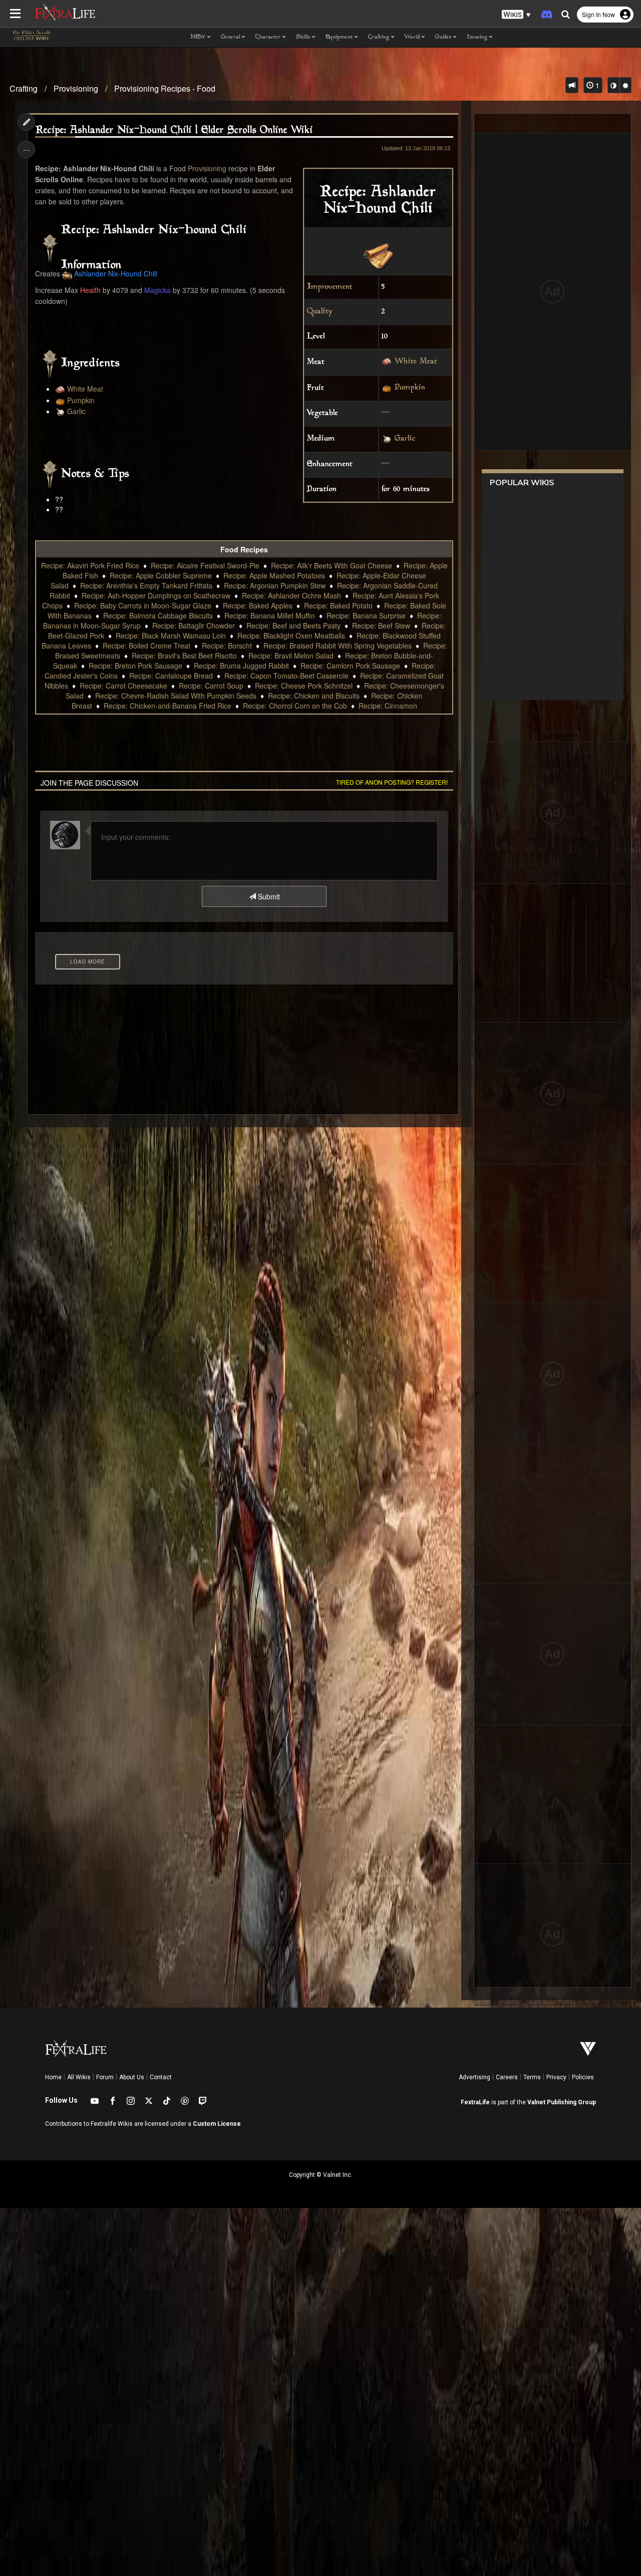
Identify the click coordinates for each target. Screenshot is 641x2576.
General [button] (231, 37)
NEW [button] (198, 37)
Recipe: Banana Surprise (366, 615)
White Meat (416, 362)
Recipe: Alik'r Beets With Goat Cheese (332, 565)
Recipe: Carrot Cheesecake (123, 686)
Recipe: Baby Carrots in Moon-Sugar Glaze (143, 605)
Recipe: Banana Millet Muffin (270, 615)
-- (386, 413)
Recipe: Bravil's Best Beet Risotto (184, 656)
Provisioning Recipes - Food (165, 88)
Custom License (217, 2124)
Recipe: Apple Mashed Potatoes (274, 575)
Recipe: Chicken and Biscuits (314, 696)
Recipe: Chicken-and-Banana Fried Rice (168, 706)
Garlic (405, 439)
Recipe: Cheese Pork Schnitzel (304, 686)
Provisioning (76, 88)
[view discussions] (572, 85)
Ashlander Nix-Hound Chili (116, 273)
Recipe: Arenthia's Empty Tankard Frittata (146, 585)
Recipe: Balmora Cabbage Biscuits (158, 615)
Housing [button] (477, 37)
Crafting (24, 88)
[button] (516, 15)
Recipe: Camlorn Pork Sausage (350, 666)
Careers (507, 2077)
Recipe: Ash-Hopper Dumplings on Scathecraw (156, 595)
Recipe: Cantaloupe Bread (171, 676)
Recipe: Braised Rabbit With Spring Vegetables (338, 646)
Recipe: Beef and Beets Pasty (293, 625)
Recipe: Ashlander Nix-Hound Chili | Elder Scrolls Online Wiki (174, 130)
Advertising (474, 2077)
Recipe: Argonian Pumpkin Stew (275, 585)
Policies (583, 2077)
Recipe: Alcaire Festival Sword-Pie (205, 565)
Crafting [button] (379, 37)
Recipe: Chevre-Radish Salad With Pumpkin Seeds (176, 696)
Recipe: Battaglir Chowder (194, 625)
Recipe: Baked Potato (338, 605)
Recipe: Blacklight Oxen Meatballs (291, 635)
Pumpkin (410, 388)
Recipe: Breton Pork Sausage (135, 666)
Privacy (556, 2077)
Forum (105, 2077)
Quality (319, 312)
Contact (161, 2077)
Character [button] (268, 37)
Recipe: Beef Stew (381, 625)
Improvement (330, 287)
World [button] (412, 37)
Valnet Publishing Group (562, 2102)
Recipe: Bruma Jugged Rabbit (241, 666)
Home (53, 2077)
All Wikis (79, 2077)
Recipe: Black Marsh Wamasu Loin (171, 635)
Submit (268, 896)
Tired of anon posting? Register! (392, 782)
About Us (132, 2077)
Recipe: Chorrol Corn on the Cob (295, 706)
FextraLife (475, 2102)
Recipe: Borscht (227, 646)
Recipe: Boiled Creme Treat (146, 646)
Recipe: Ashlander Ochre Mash (291, 595)
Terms (532, 2077)
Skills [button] (303, 37)
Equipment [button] (339, 37)
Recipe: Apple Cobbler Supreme (161, 575)
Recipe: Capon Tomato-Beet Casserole (286, 676)
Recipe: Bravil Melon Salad (291, 656)
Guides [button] (443, 37)
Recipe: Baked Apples (258, 605)
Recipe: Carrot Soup (211, 686)
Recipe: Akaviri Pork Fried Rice (90, 565)
